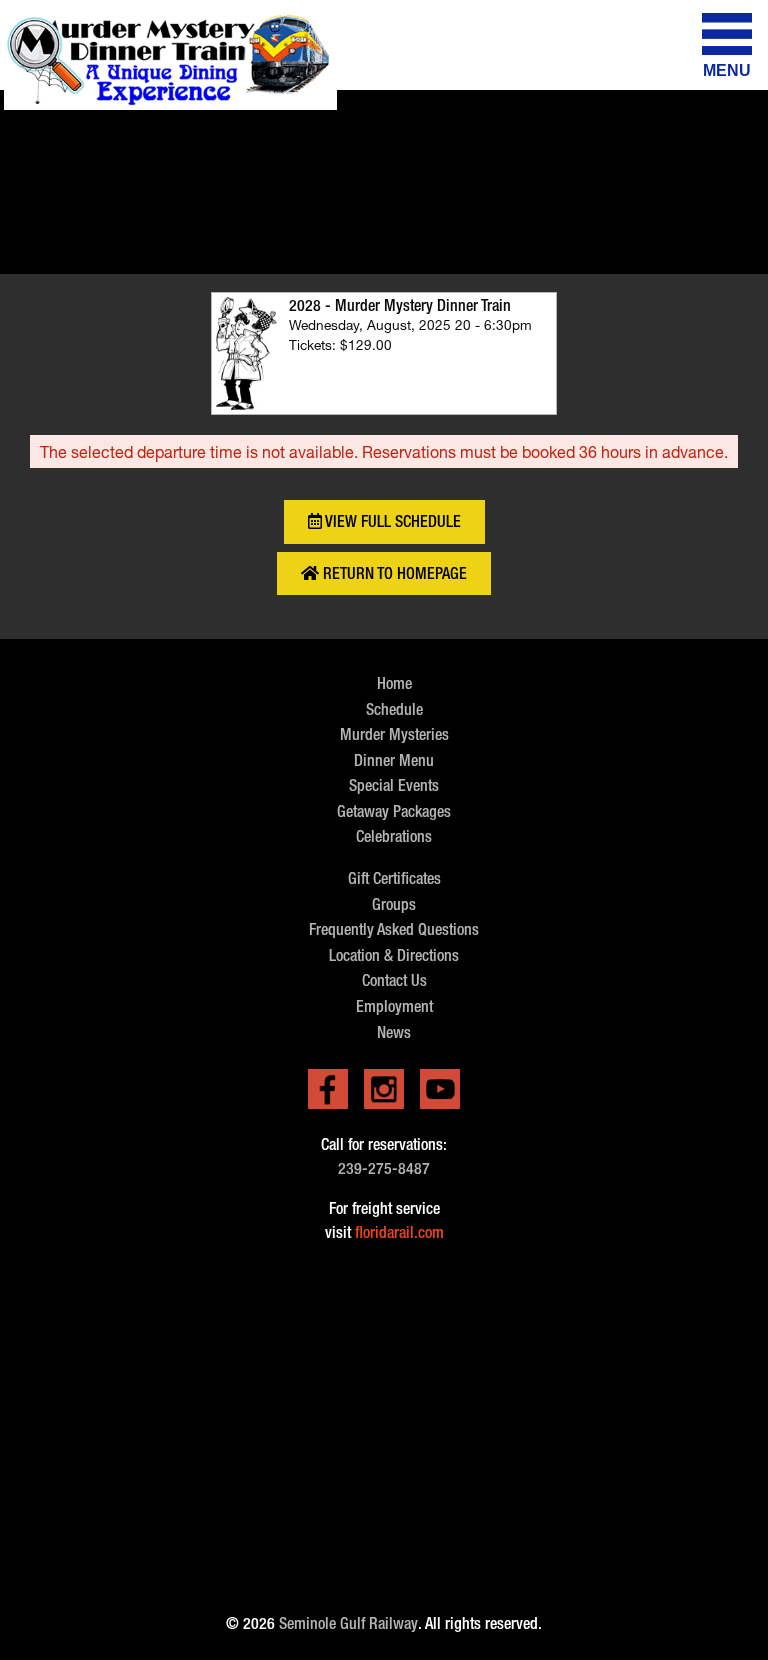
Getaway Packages (394, 811)
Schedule (394, 709)
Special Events (394, 785)
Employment (394, 1006)
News (394, 1032)
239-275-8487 (384, 1168)
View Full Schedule (391, 521)
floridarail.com (399, 1232)
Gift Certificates (394, 878)
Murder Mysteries (394, 734)
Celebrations (394, 836)
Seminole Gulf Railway (348, 1623)
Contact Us (394, 980)
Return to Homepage (393, 573)
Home (394, 683)
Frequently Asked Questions (394, 929)
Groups (394, 904)
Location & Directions (394, 955)
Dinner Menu (394, 760)
